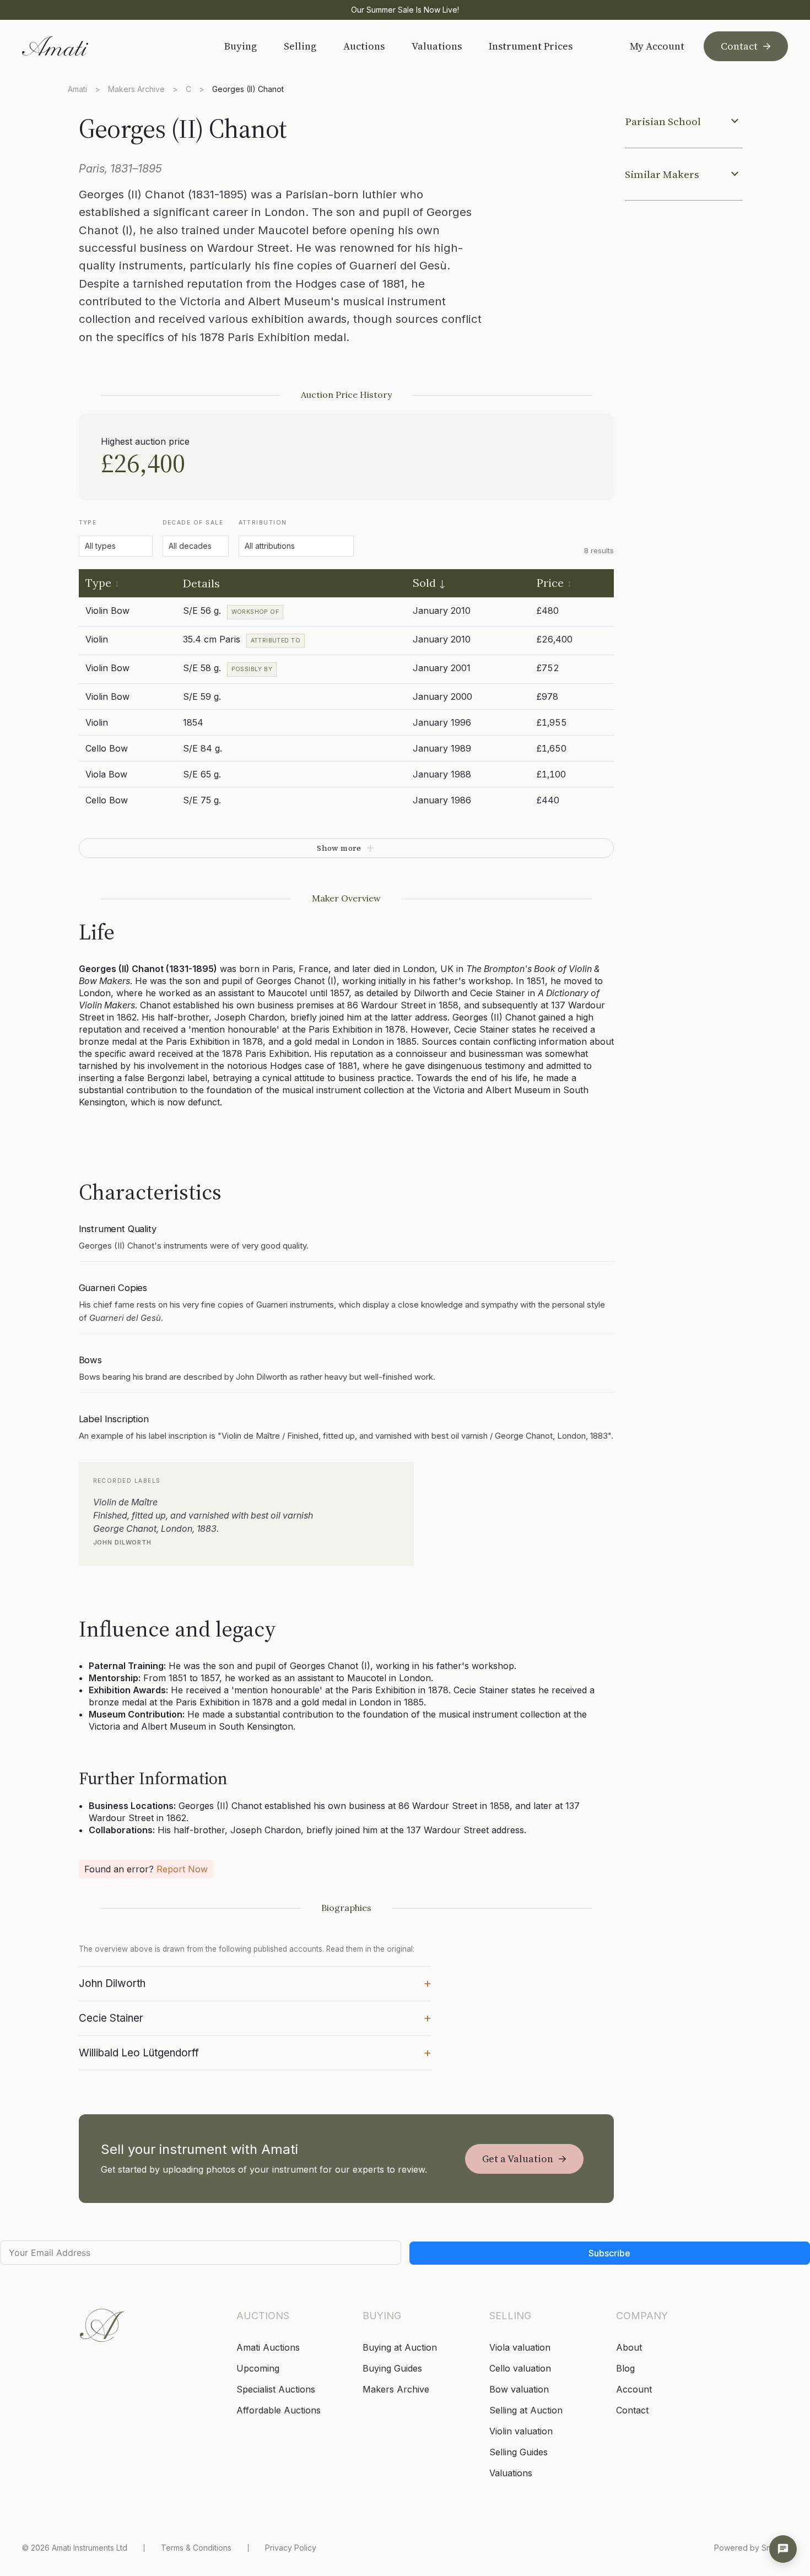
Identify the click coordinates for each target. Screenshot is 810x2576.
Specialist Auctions (276, 2389)
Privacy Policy (291, 2548)
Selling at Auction (526, 2410)
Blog (625, 2368)
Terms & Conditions (196, 2548)
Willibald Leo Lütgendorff (255, 2052)
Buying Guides (392, 2368)
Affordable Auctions (279, 2410)
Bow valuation (519, 2389)
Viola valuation (520, 2347)
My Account (657, 46)
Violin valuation (521, 2431)
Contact (739, 46)
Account (634, 2389)
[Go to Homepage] (101, 46)
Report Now (182, 1869)
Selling (300, 46)
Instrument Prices (531, 46)
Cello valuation (520, 2368)
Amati (77, 89)
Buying (241, 46)
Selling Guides (519, 2452)
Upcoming (258, 2368)
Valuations (437, 46)
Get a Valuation (518, 2159)
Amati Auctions (268, 2347)
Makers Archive (136, 89)
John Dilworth (255, 1983)
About (629, 2347)
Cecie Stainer (255, 2017)
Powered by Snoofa (751, 2548)
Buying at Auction (400, 2347)
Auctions (364, 46)
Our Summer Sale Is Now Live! (405, 10)
